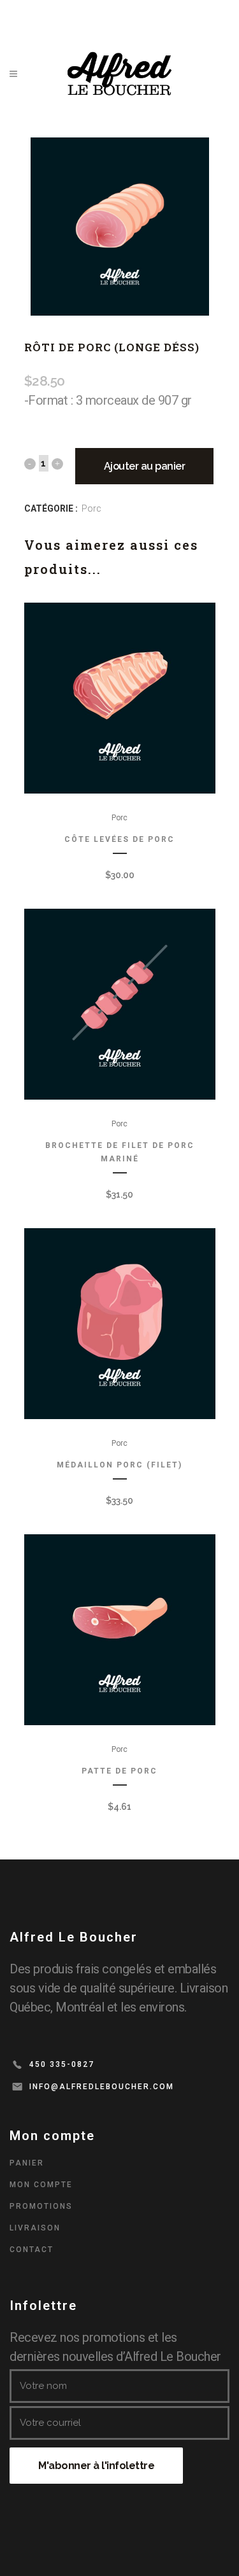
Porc (91, 508)
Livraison (35, 2228)
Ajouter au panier (145, 466)
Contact (32, 2250)
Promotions (41, 2206)
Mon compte (41, 2185)
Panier (27, 2163)
